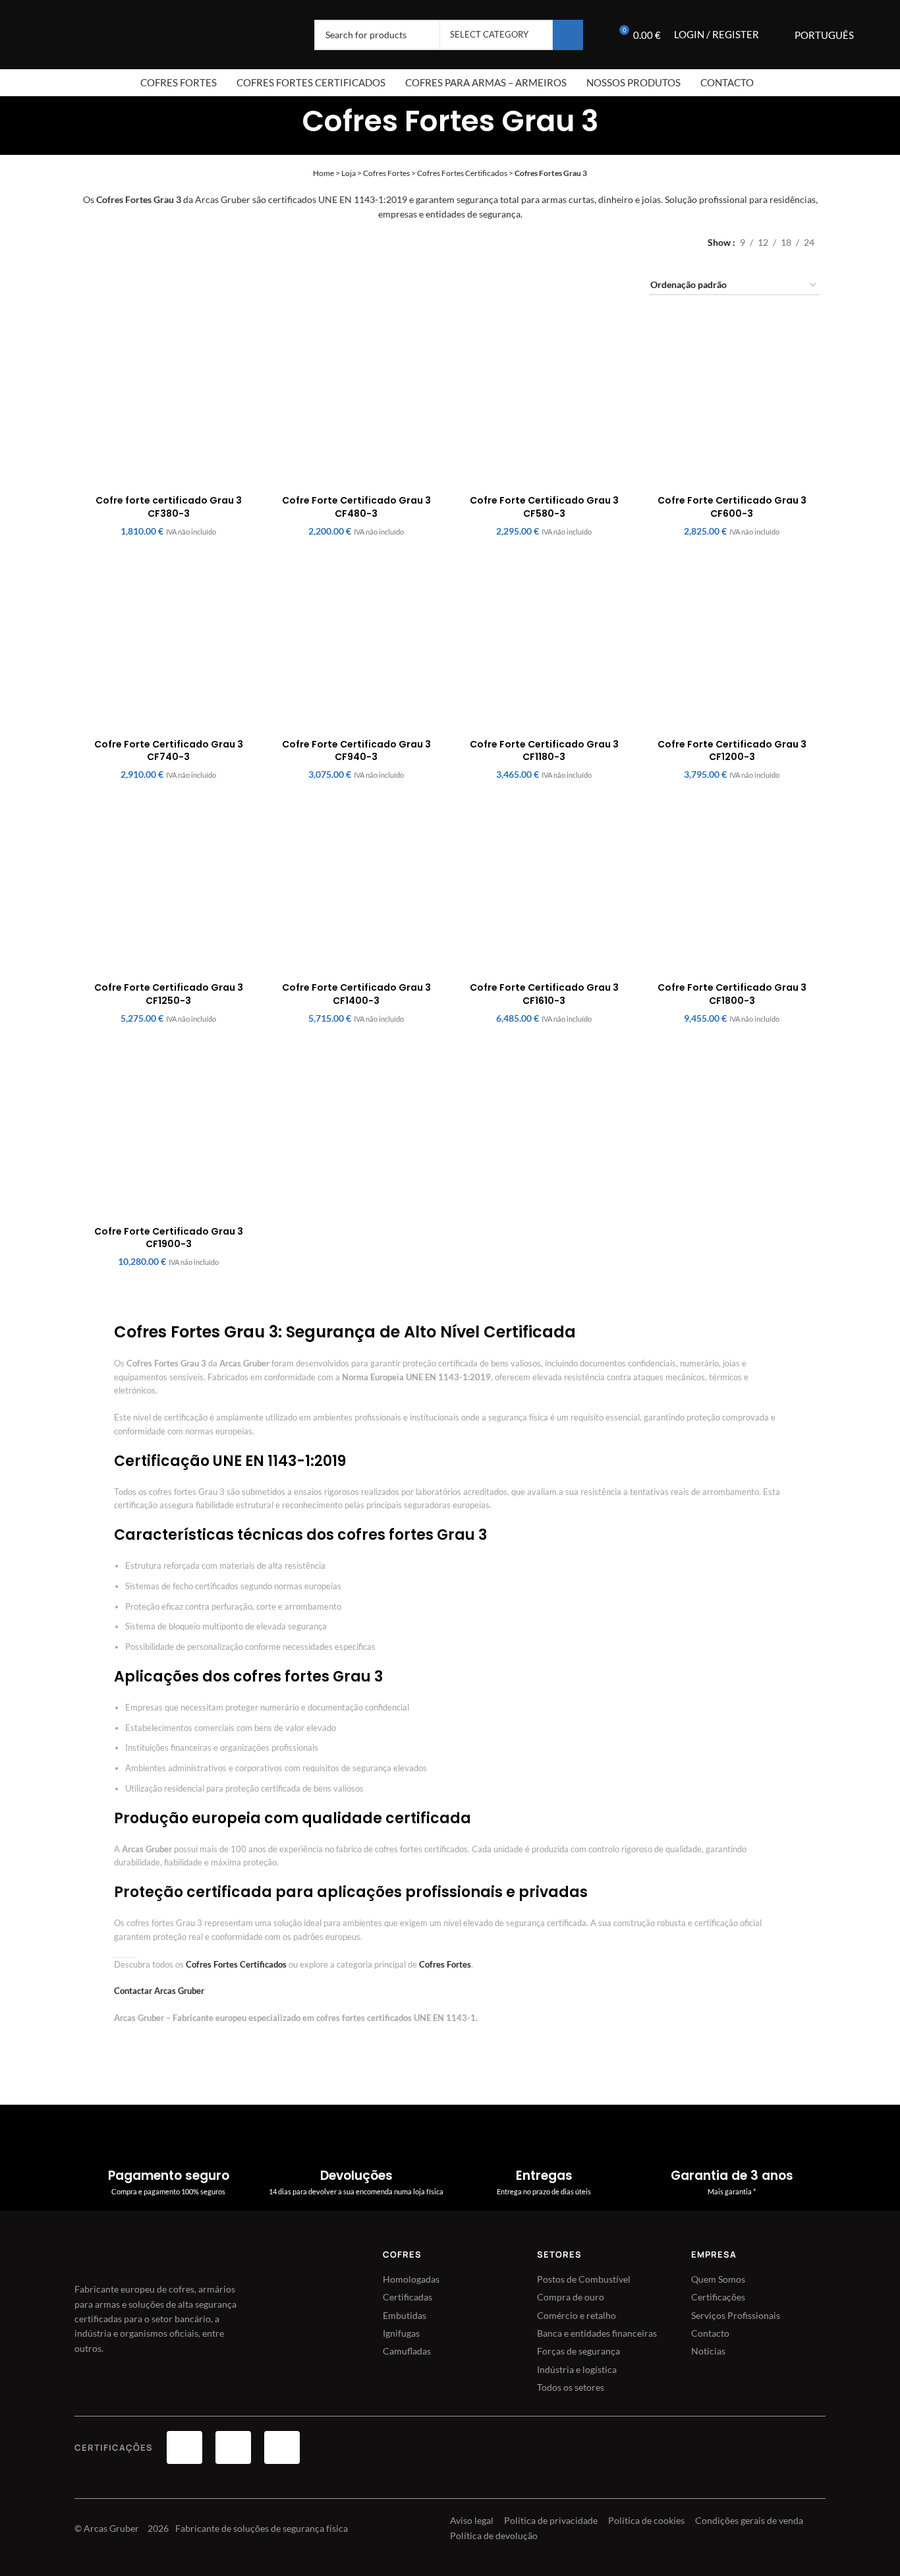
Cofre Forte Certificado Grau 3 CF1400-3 (356, 994)
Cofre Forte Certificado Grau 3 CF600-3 (732, 507)
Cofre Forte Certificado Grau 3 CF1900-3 (169, 1238)
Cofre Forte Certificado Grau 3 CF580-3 (544, 507)
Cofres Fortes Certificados (462, 173)
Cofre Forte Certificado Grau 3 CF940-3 (356, 751)
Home (323, 173)
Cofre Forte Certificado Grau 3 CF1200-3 (732, 751)
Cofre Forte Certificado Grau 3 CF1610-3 (544, 994)
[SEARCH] (568, 35)
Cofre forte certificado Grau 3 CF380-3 (169, 507)
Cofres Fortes (386, 173)
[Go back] (285, 118)
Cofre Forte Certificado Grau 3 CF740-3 (169, 751)
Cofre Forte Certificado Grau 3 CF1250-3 (169, 994)
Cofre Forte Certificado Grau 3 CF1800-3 (732, 994)
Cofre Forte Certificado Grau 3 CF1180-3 (544, 751)
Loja (349, 173)
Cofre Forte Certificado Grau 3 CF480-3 (356, 507)
